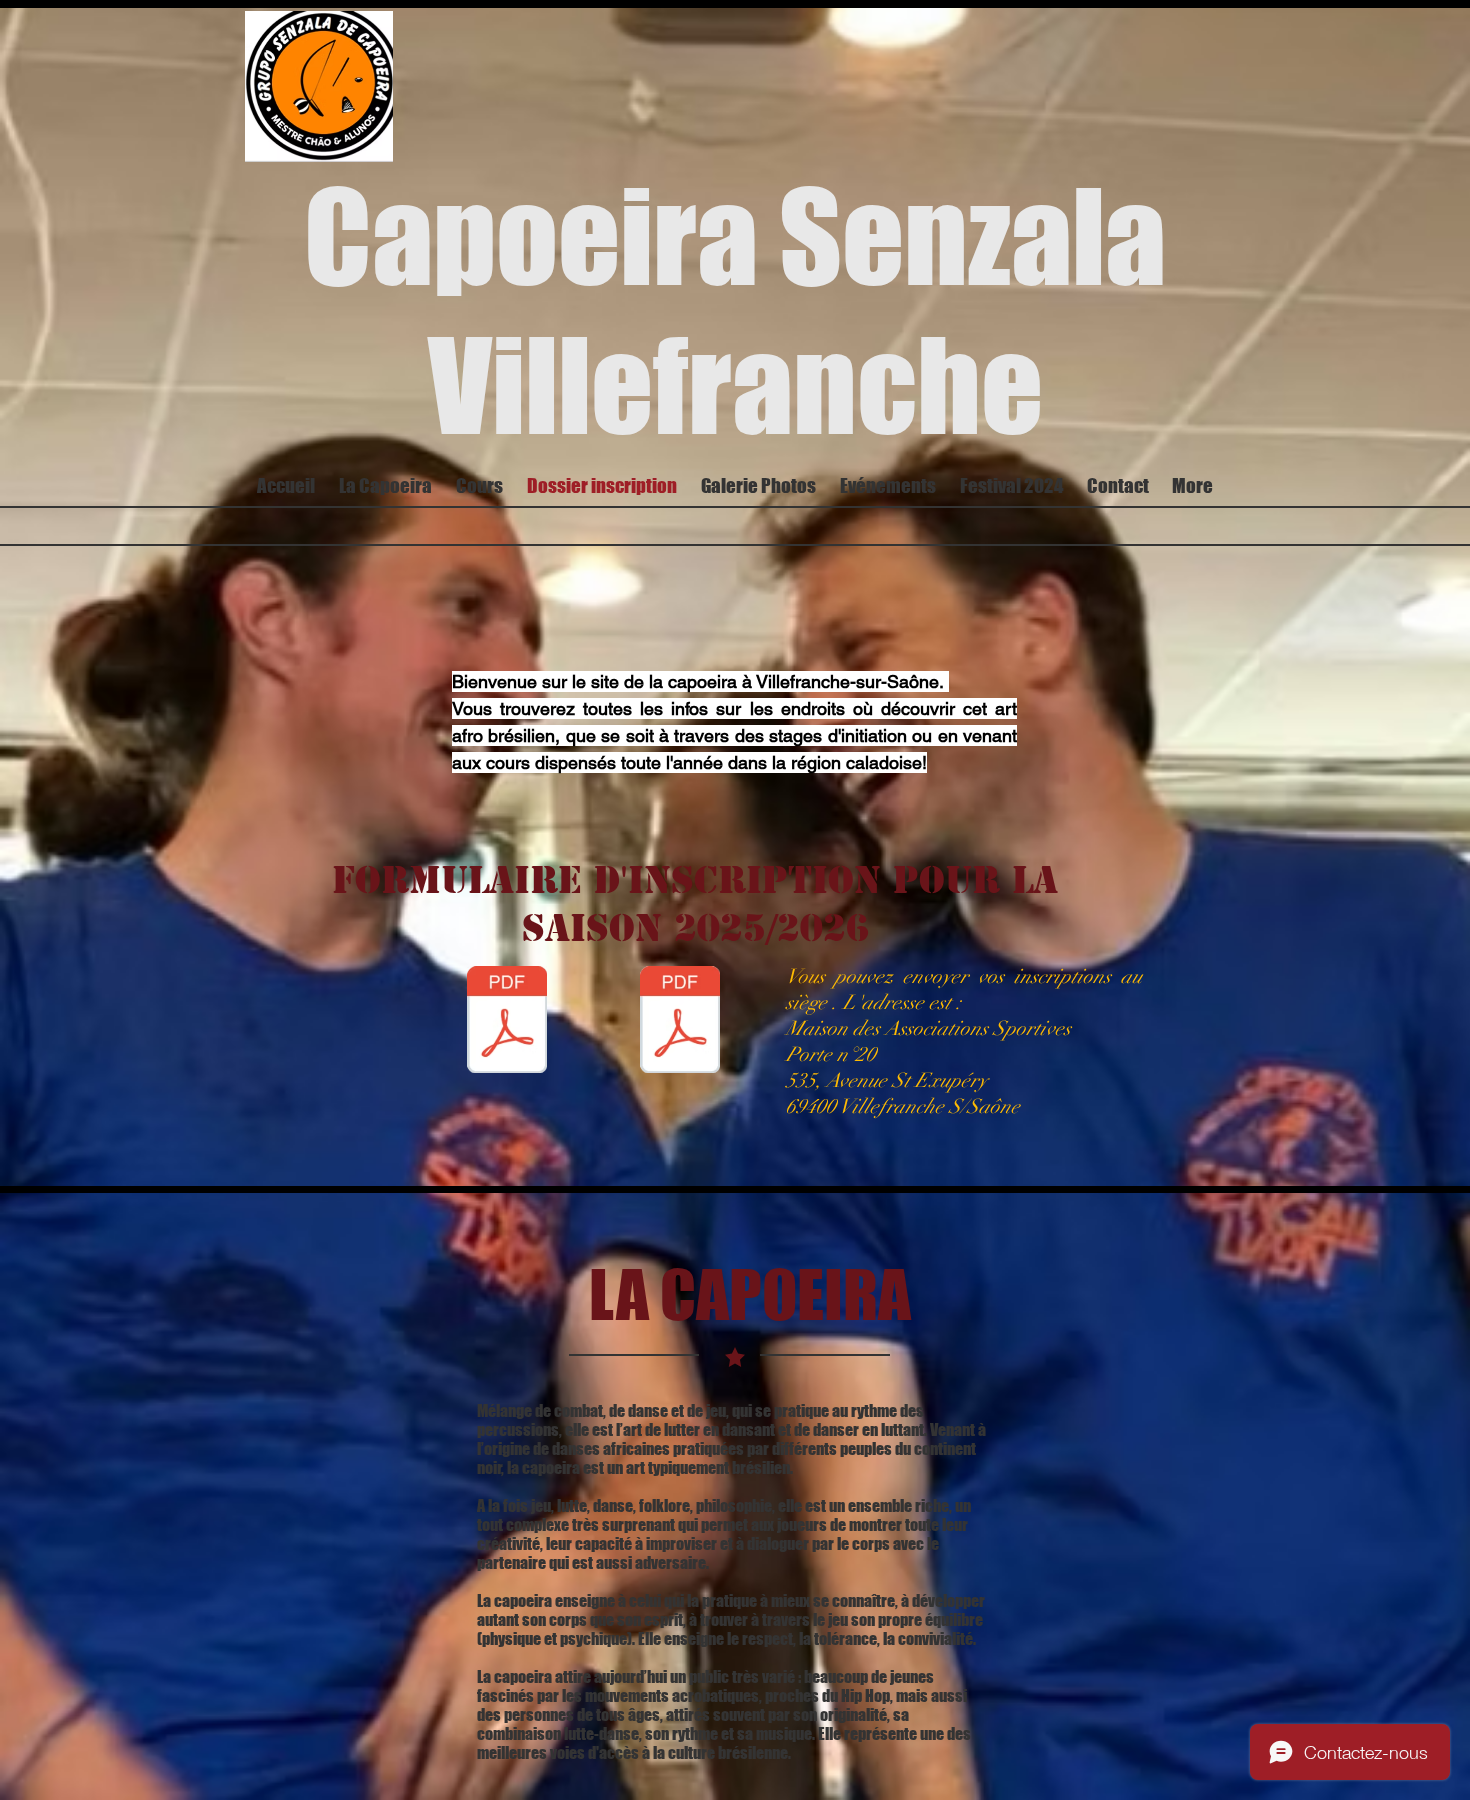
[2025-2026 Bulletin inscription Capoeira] (680, 1022)
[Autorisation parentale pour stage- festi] (507, 1022)
